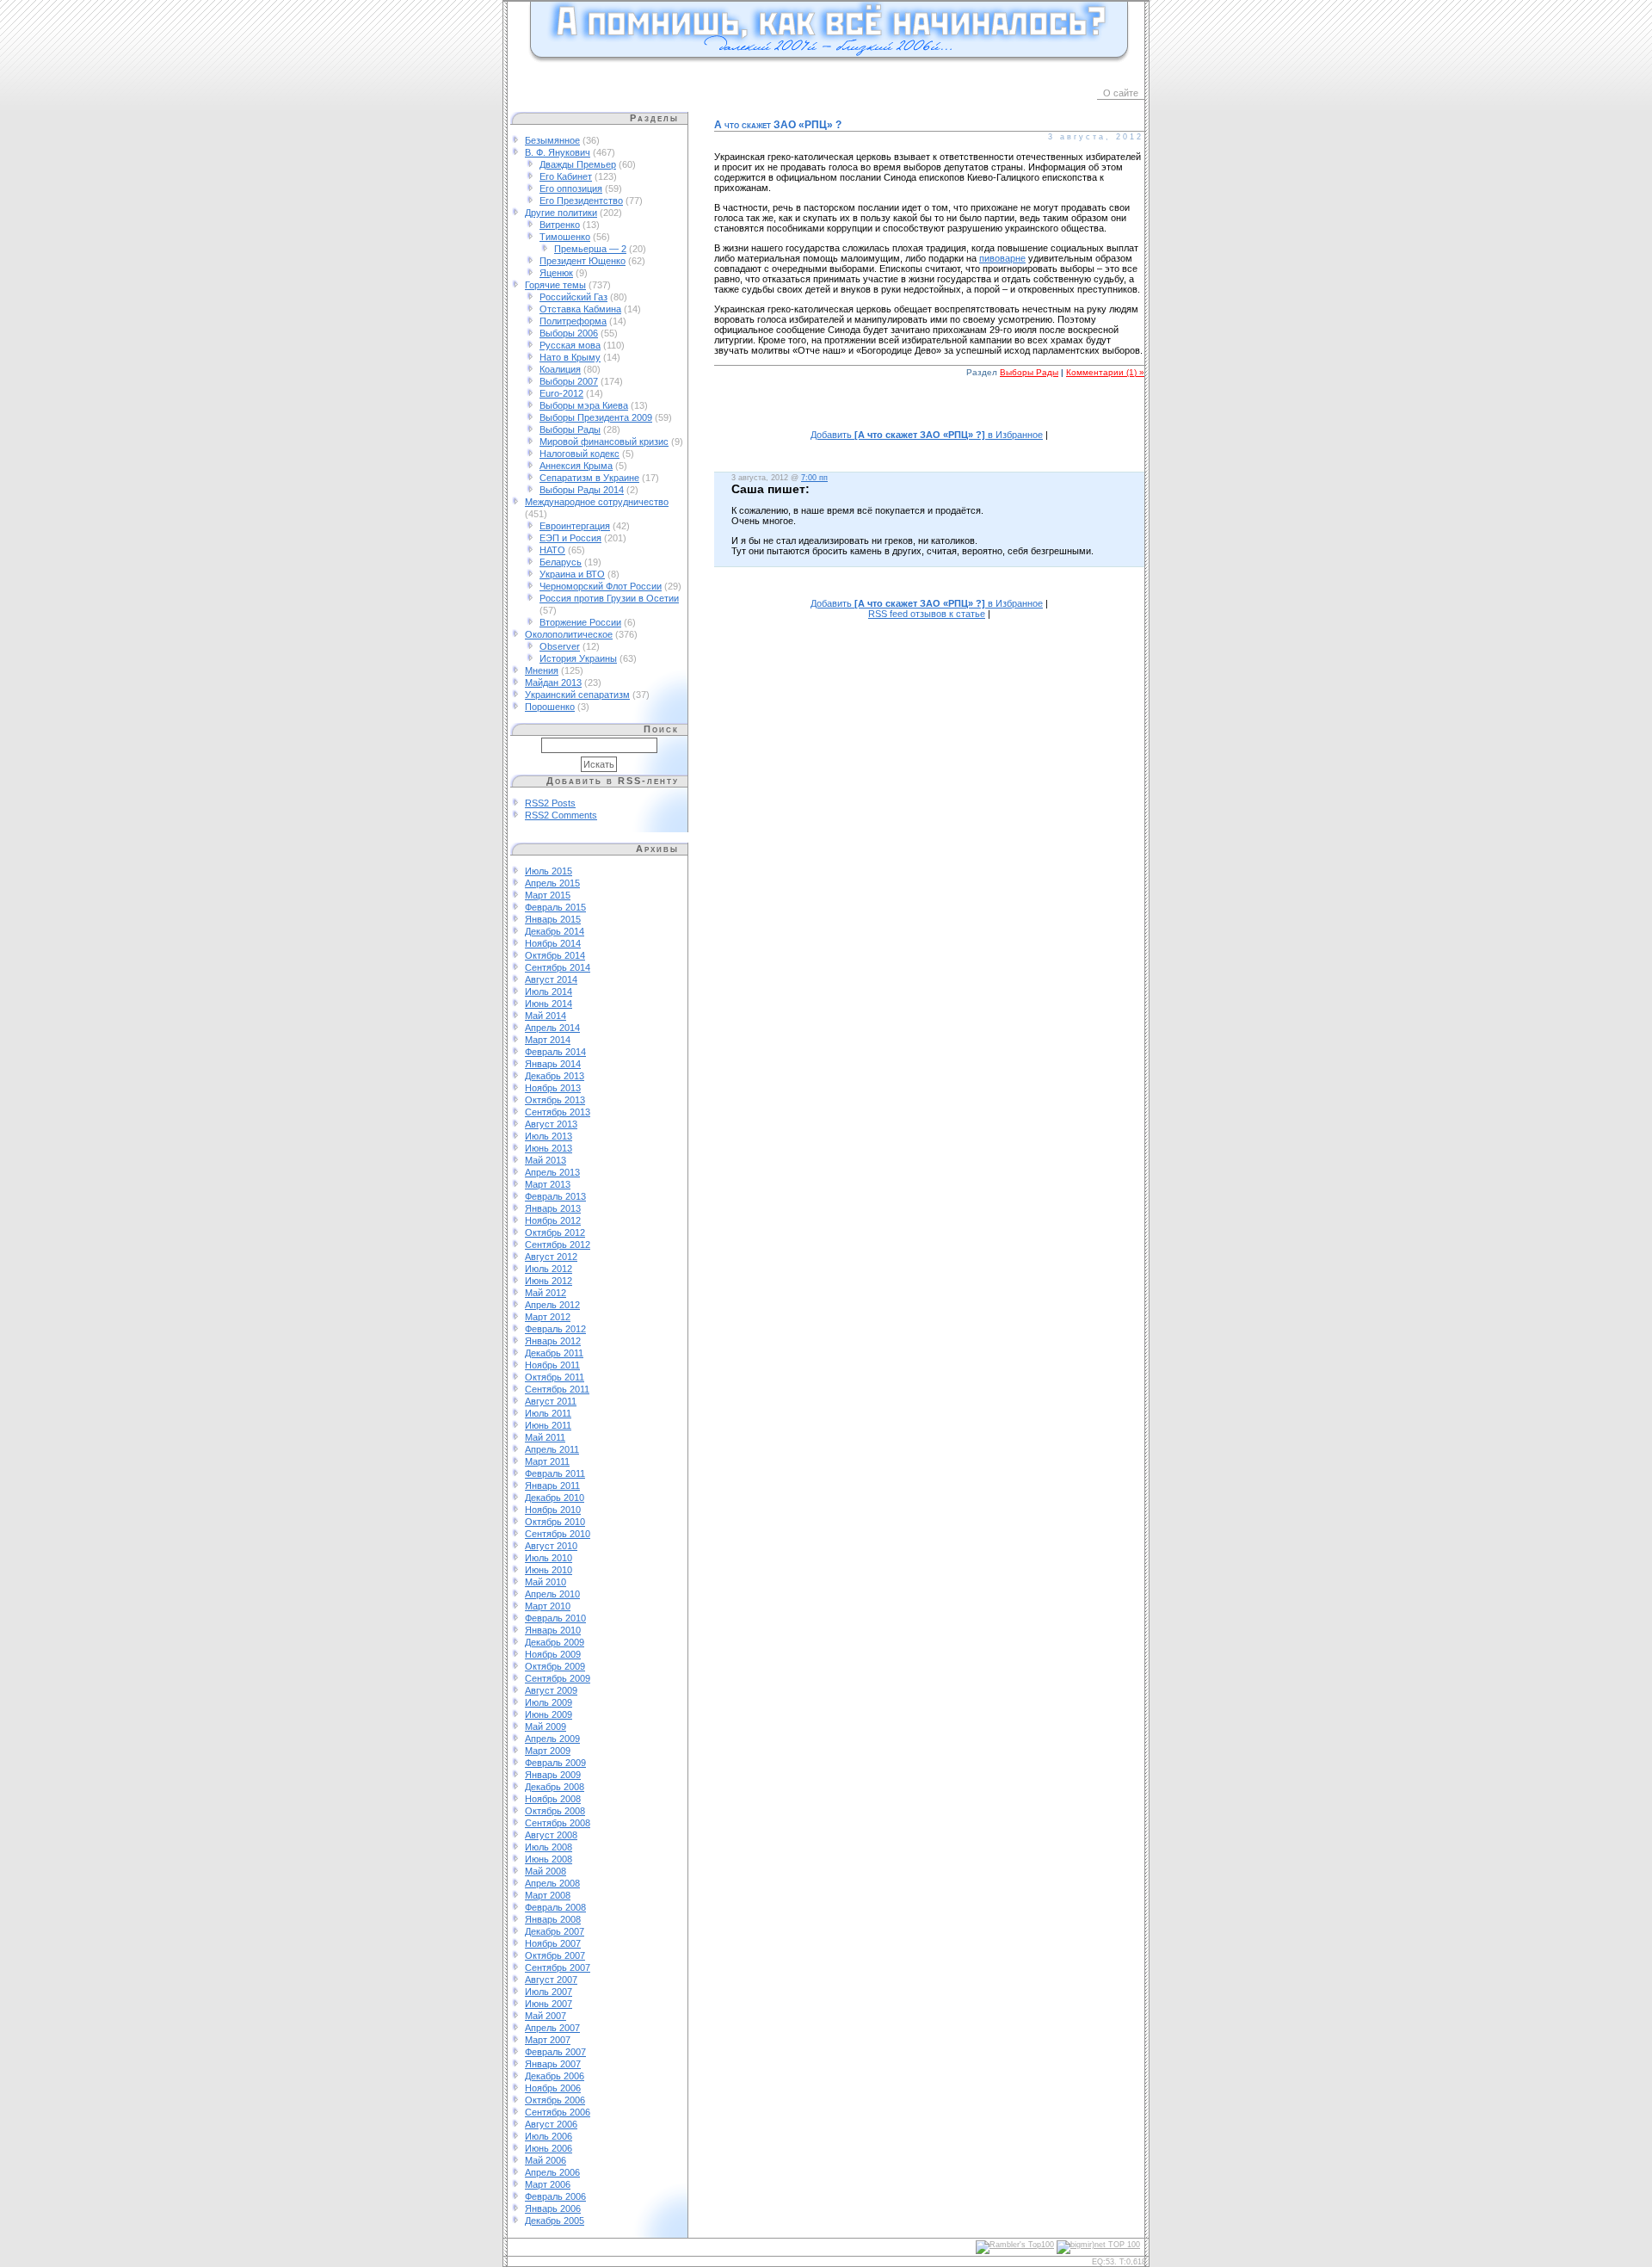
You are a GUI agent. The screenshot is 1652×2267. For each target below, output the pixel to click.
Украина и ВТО (572, 574)
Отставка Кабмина (580, 309)
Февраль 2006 (555, 2196)
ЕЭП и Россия (570, 538)
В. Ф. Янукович (558, 152)
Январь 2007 (553, 2064)
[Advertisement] (929, 413)
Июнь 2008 (549, 1859)
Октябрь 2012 (555, 1232)
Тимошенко (565, 237)
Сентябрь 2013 (558, 1112)
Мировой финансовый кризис (604, 442)
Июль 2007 (549, 1992)
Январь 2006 (553, 2208)
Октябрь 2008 (555, 1811)
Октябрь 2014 (555, 955)
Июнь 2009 (549, 1714)
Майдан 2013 (553, 683)
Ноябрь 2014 (553, 943)
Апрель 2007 (552, 2028)
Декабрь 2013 (555, 1076)
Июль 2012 (549, 1269)
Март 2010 (548, 1606)
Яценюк (556, 273)
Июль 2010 (549, 1558)
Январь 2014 (553, 1064)
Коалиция (560, 369)
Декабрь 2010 (555, 1498)
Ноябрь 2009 (553, 1654)
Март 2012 (548, 1317)
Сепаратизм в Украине (589, 478)
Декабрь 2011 (554, 1353)
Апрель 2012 (552, 1305)
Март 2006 (548, 2184)
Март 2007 (548, 2040)
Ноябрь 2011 (552, 1365)
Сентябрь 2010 (558, 1534)
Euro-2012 (561, 393)
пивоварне (1002, 258)
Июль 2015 (549, 871)
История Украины (578, 658)
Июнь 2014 (549, 1004)
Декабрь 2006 (555, 2076)
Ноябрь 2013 (553, 1088)
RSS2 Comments (561, 815)
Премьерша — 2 (590, 249)
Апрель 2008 (552, 1883)
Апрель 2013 (552, 1172)
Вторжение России (580, 622)
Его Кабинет (566, 176)
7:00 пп (814, 478)
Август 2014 (551, 979)
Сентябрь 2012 (558, 1245)
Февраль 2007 (555, 2052)
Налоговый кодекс (579, 454)
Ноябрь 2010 (553, 1510)
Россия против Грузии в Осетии (609, 598)
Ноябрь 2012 (553, 1220)
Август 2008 (551, 1835)
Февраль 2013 (555, 1196)
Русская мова (570, 345)
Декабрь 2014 (555, 931)
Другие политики (561, 213)
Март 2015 (548, 895)
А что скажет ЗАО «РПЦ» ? (778, 125)
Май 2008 (546, 1871)
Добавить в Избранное (927, 435)
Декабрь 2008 (555, 1787)
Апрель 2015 (552, 883)
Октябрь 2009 (555, 1666)
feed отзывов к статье (927, 614)
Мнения (542, 670)
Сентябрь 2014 (558, 967)
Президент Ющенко (583, 261)
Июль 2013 (549, 1136)
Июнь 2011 (548, 1425)
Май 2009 (546, 1727)
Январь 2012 (553, 1341)
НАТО (552, 550)
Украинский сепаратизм (577, 695)
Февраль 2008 (555, 1907)
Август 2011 (551, 1401)
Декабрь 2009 (555, 1642)
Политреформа (573, 321)
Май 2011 (545, 1437)
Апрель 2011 (552, 1449)
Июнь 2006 (549, 2148)
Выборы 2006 (569, 333)
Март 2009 (548, 1751)
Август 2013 (551, 1124)
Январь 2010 (553, 1630)
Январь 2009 (553, 1775)
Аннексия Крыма (576, 466)
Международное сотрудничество (597, 502)
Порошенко (550, 707)
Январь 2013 (553, 1208)
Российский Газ (573, 297)
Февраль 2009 (555, 1763)
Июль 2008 (549, 1847)
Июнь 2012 (549, 1281)
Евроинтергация (575, 526)
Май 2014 (546, 1016)
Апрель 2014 (552, 1028)
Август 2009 (551, 1690)
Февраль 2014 (555, 1052)
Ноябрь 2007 (553, 1943)
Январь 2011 (552, 1486)
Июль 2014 (549, 991)
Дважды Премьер (578, 164)
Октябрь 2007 (555, 1955)
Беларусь (561, 562)
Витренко (560, 225)
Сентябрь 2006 (558, 2112)
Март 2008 (548, 1895)
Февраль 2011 (555, 1473)
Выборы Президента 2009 (596, 417)
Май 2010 (546, 1582)
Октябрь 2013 (555, 1100)
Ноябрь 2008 (553, 1799)
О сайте (1121, 93)
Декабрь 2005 (555, 2221)
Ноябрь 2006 (553, 2088)
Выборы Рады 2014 (582, 490)
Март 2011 (547, 1461)
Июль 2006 (549, 2136)
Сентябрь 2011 (557, 1389)
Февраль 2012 (555, 1329)
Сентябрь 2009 (558, 1678)
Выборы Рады (570, 429)
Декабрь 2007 (555, 1931)
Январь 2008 (553, 1919)
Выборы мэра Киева (584, 405)
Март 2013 (548, 1184)
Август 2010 (551, 1546)
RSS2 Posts (550, 803)
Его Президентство (581, 201)
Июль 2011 (548, 1413)
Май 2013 (546, 1160)
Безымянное (552, 140)
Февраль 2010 (555, 1618)
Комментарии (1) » (1105, 372)
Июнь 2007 (549, 2004)
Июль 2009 (549, 1702)
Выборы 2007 (569, 381)
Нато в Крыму (570, 357)
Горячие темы (555, 285)
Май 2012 (546, 1293)
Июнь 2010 (549, 1570)
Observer (560, 646)
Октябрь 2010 (555, 1522)
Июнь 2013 (549, 1148)
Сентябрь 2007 (558, 1967)
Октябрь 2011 (555, 1377)
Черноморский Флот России (601, 586)
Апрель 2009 (552, 1739)
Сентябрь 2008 (558, 1823)
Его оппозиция (571, 188)
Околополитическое (569, 634)
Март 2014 (548, 1040)
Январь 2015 (553, 919)
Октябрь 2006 (555, 2100)
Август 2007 (551, 1980)
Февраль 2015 (555, 907)
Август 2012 (551, 1257)
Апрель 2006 (552, 2172)
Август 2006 (551, 2124)
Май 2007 (546, 2016)
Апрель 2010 (552, 1594)
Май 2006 (546, 2160)
